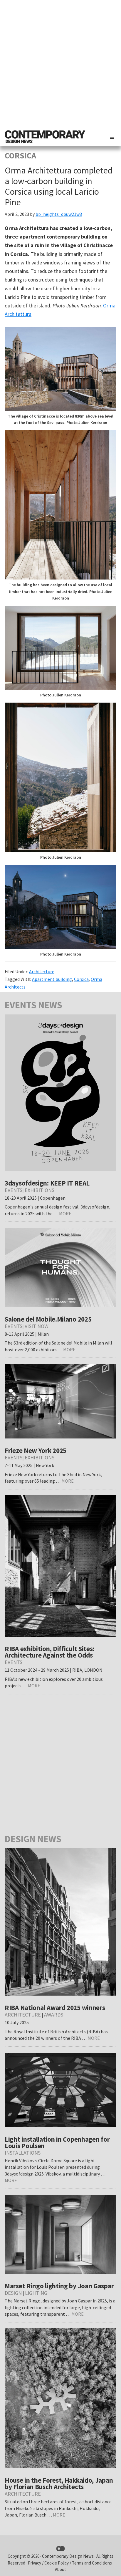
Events (14, 1190)
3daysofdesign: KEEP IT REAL (47, 1183)
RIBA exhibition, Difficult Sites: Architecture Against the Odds (49, 1652)
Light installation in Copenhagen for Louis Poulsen (57, 2142)
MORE (65, 1213)
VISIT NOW (37, 1326)
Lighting (36, 2293)
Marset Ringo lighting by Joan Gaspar (59, 2286)
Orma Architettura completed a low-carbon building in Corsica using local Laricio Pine (59, 186)
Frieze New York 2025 (36, 1450)
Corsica (81, 979)
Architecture (42, 971)
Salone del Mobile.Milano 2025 (48, 1319)
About (60, 2569)
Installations (23, 2153)
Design (13, 2293)
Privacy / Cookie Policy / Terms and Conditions (70, 2563)
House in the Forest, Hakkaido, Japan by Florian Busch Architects (59, 2483)
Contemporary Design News (68, 2556)
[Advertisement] (60, 64)
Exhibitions (40, 1190)
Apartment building (52, 979)
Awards (54, 2015)
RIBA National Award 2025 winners (55, 2008)
